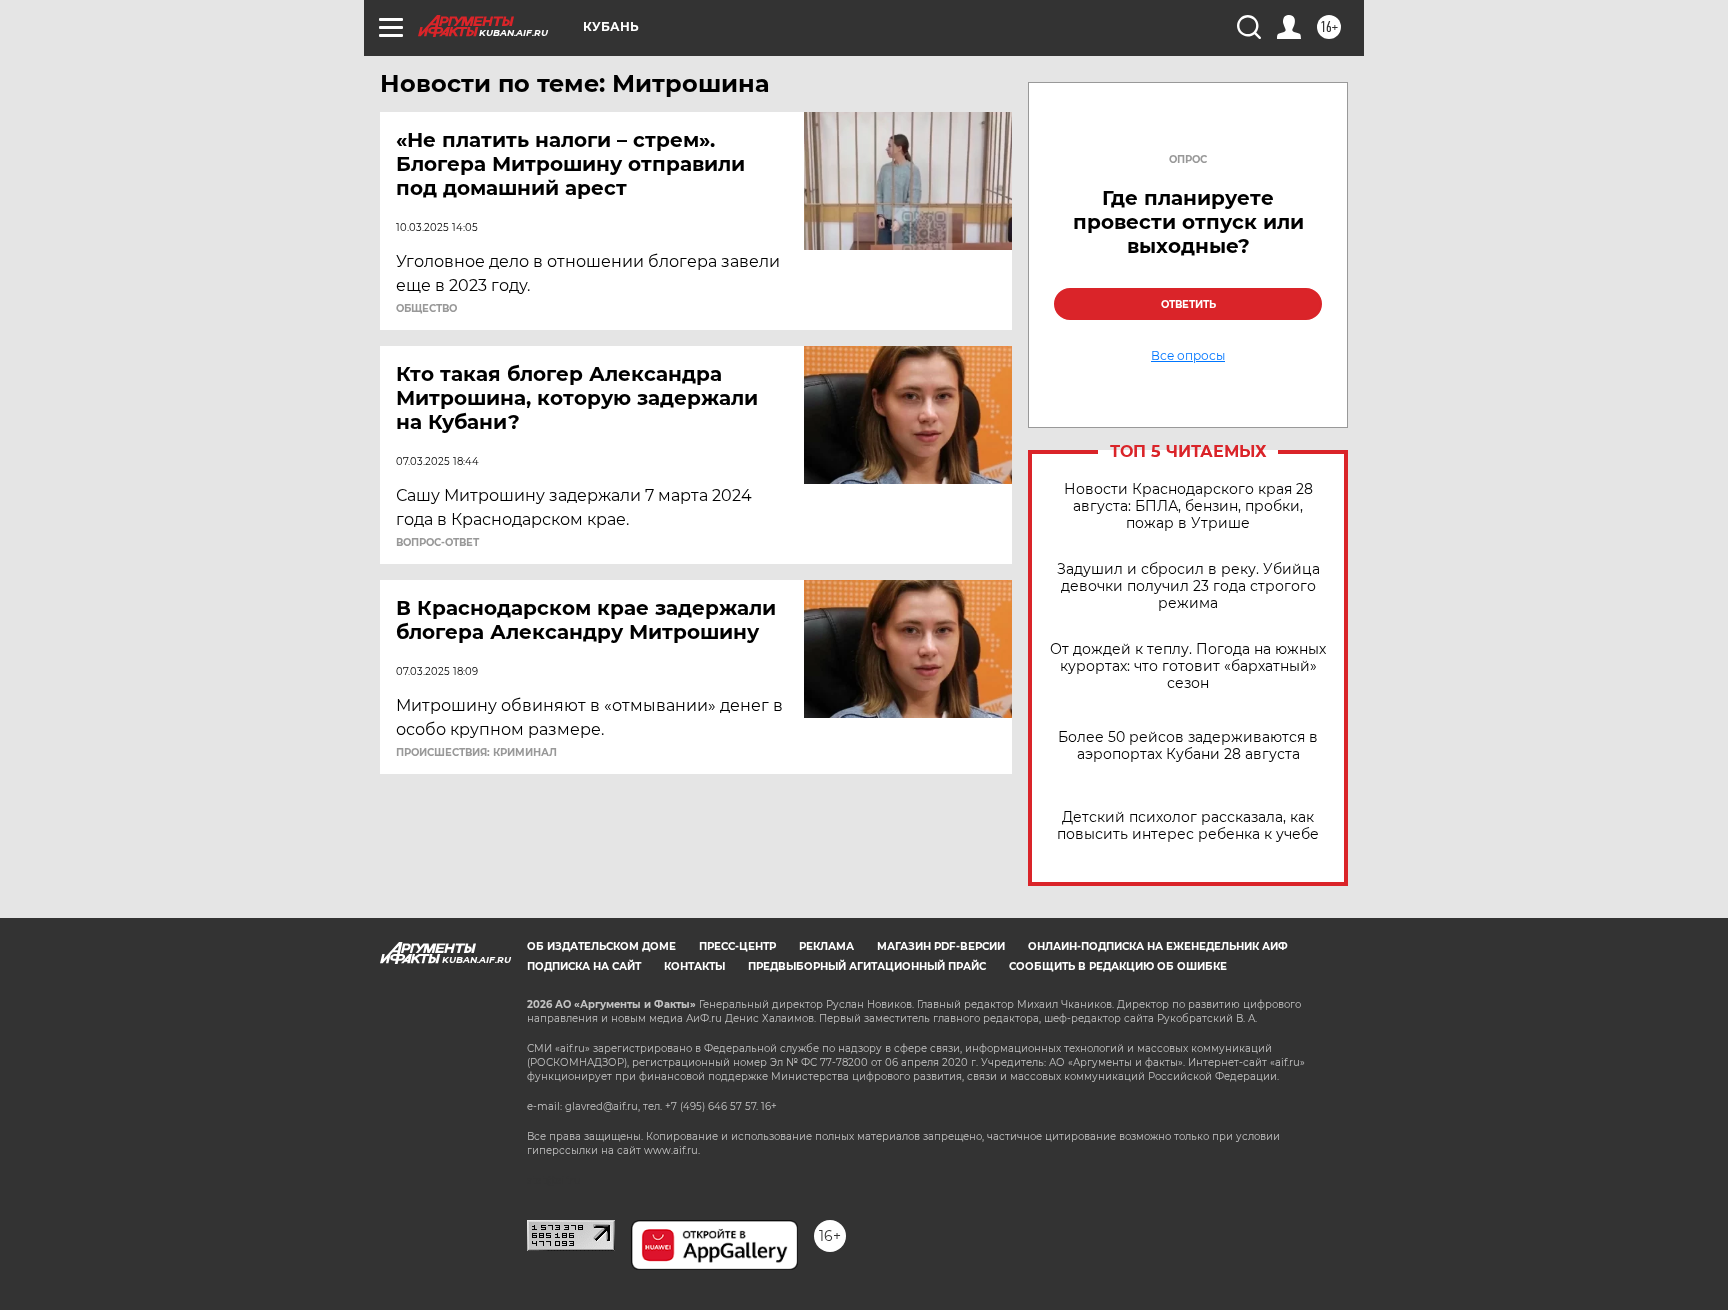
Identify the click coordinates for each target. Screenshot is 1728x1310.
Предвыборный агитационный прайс (867, 966)
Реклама (826, 946)
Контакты (694, 966)
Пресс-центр (737, 946)
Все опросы (1188, 356)
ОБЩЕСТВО (426, 309)
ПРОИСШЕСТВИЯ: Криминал (476, 753)
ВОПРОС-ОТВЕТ (437, 543)
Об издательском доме (601, 946)
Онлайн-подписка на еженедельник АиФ (1158, 946)
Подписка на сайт (584, 966)
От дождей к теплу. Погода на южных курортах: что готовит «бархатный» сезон (1188, 666)
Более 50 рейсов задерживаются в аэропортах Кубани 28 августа (1188, 746)
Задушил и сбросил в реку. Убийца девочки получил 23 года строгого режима (1188, 586)
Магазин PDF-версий (941, 946)
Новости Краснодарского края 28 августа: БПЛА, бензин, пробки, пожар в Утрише (1188, 506)
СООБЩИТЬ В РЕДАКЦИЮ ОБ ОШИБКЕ (1118, 966)
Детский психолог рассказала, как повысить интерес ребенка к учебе (1188, 826)
